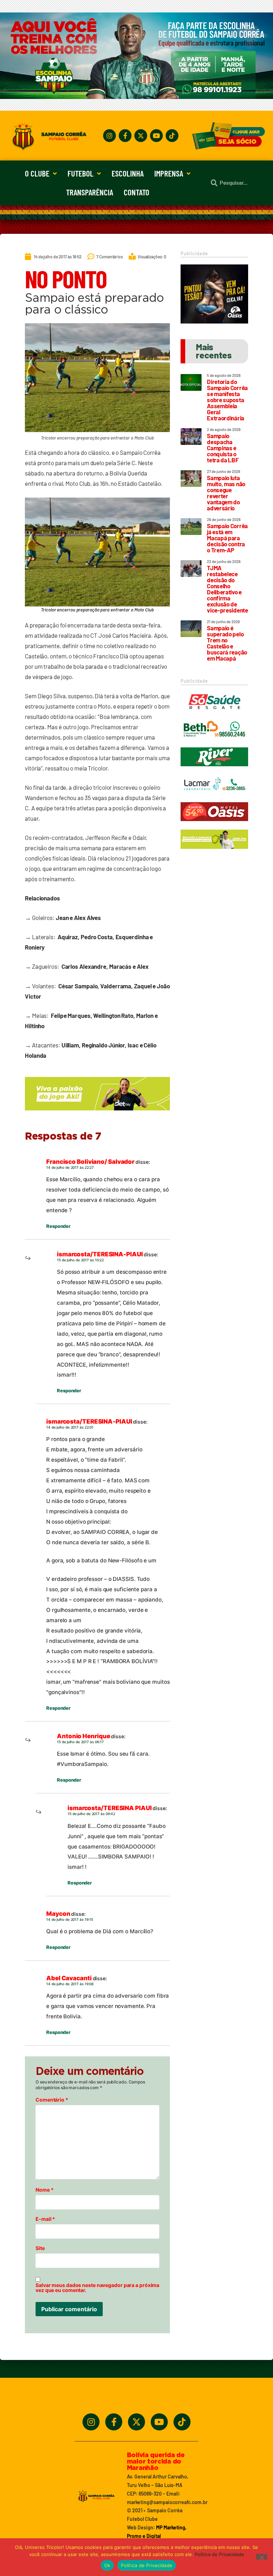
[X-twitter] (141, 136)
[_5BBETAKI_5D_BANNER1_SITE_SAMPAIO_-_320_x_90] (214, 852)
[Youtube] (156, 136)
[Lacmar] (214, 797)
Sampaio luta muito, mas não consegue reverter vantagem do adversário (226, 493)
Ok (107, 2565)
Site (40, 2248)
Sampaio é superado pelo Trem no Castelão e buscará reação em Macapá (227, 643)
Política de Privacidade (220, 2554)
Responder (58, 1226)
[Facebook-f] (125, 136)
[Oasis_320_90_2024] (214, 824)
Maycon (58, 1914)
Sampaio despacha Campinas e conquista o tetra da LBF (223, 448)
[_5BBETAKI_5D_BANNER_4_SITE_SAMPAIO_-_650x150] (97, 1114)
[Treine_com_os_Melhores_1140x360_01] (136, 97)
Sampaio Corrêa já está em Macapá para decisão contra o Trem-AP (227, 538)
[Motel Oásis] (214, 321)
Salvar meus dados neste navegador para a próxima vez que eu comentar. (97, 2288)
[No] (262, 2557)
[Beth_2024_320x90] (214, 742)
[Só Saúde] (214, 714)
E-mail (45, 2219)
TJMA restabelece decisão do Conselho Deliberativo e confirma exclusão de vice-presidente (227, 589)
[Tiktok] (172, 136)
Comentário (52, 2100)
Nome (44, 2190)
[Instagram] (109, 136)
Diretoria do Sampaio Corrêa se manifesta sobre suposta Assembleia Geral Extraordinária (227, 400)
